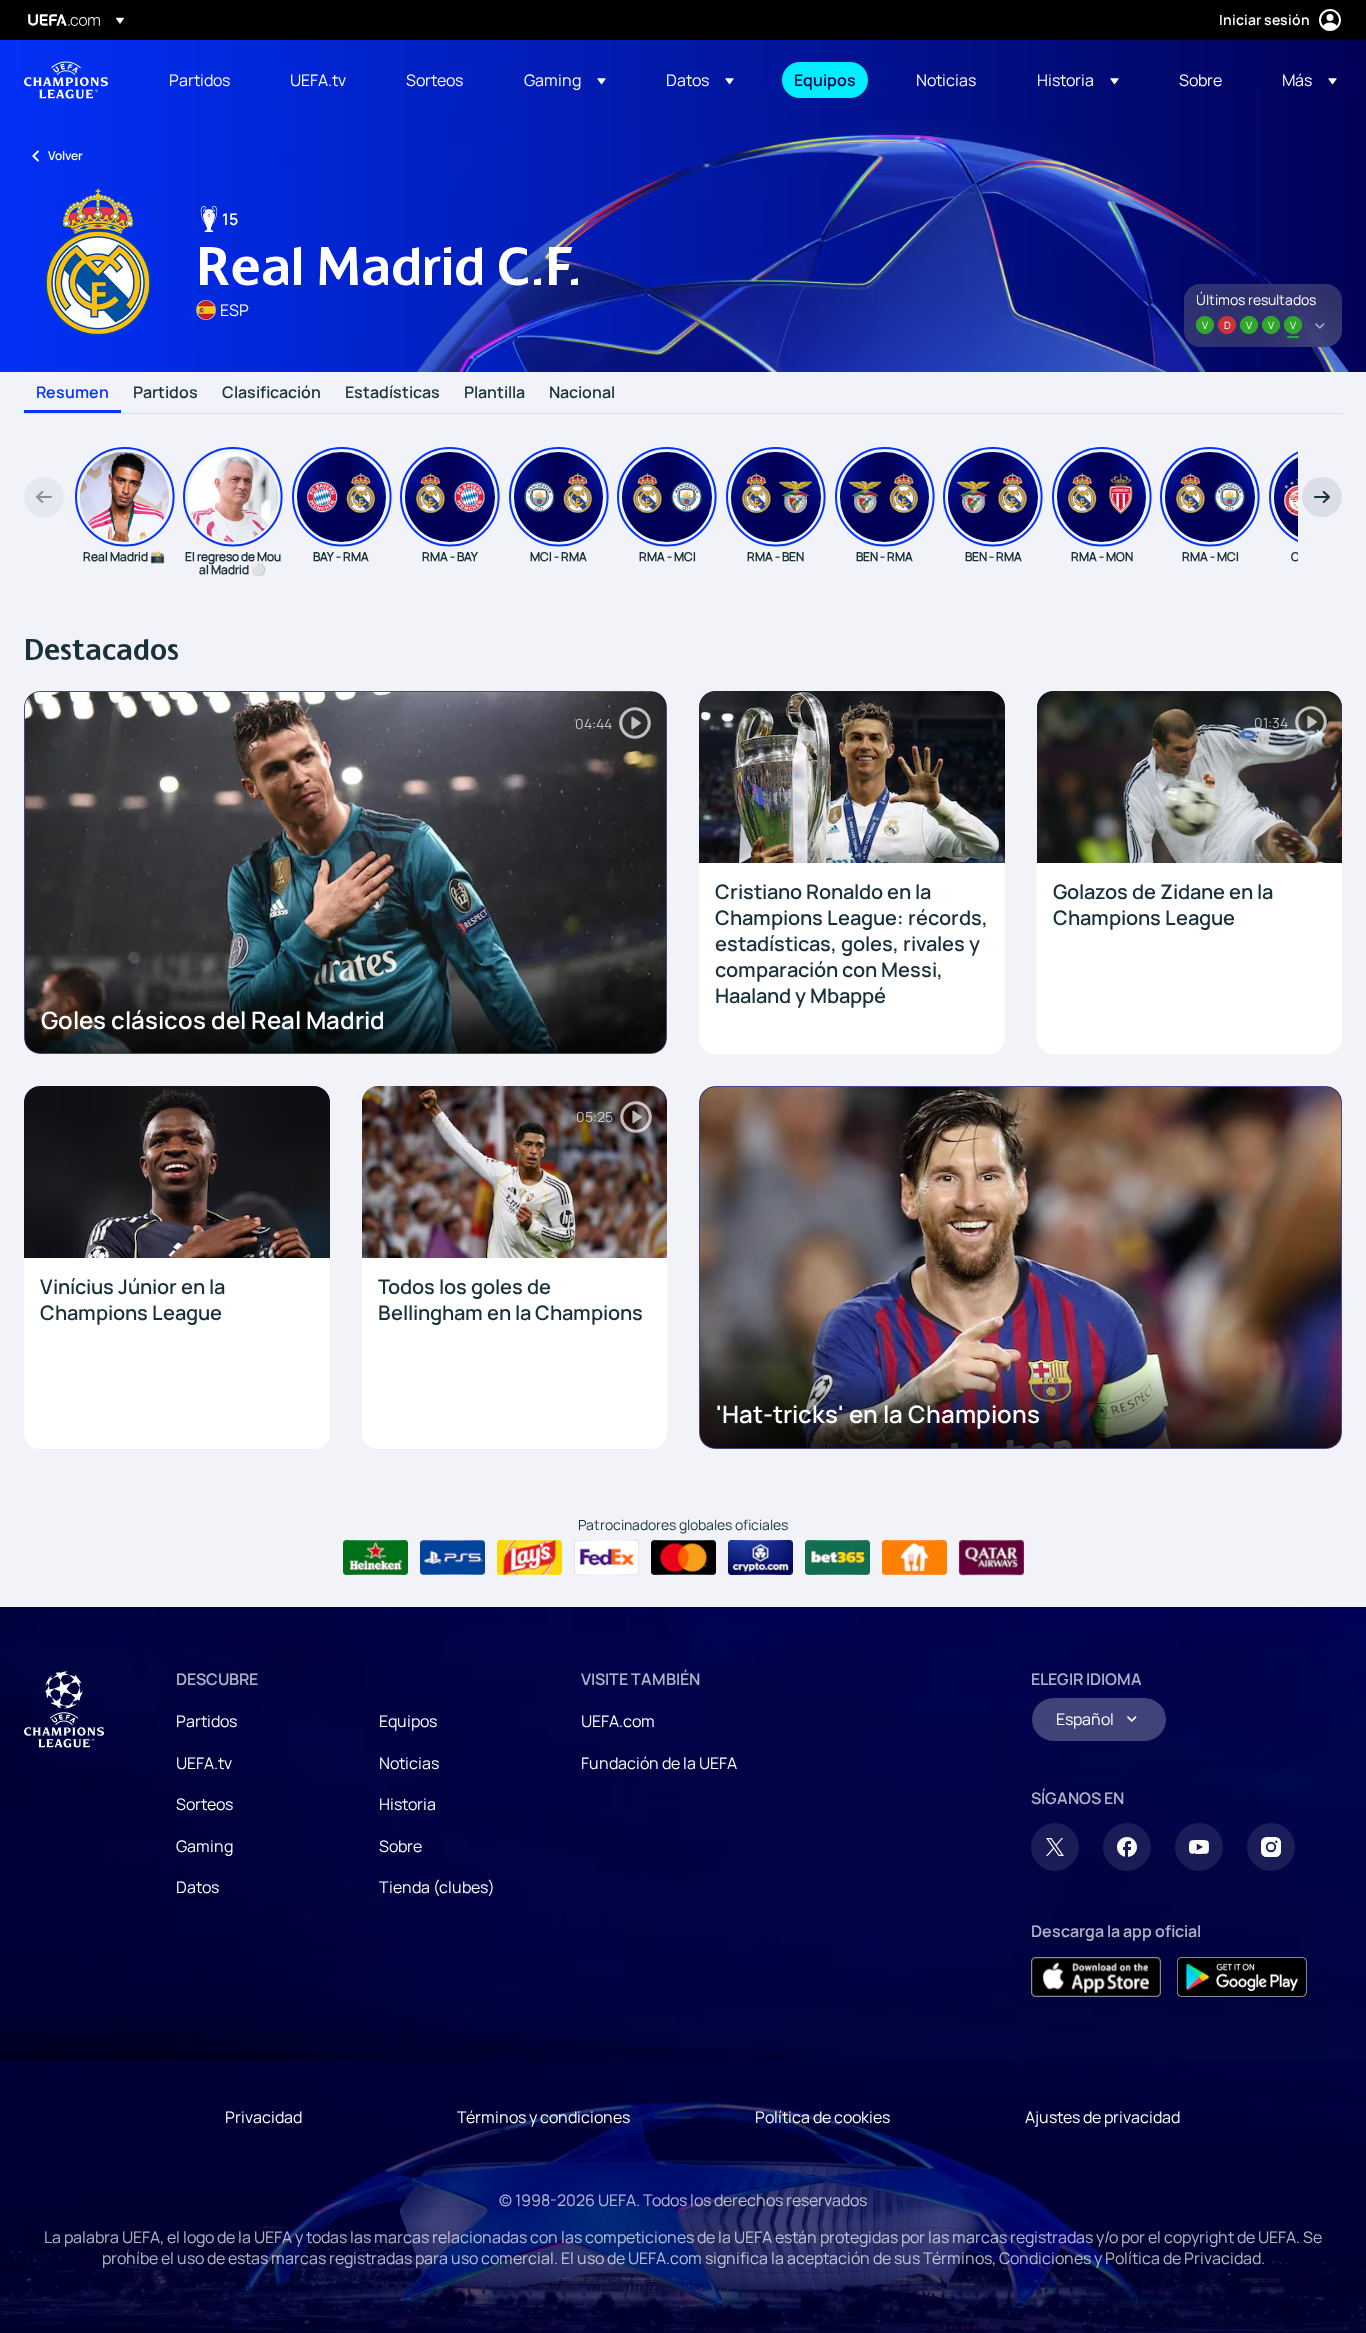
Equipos (408, 1721)
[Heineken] (375, 1558)
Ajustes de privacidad (1102, 2117)
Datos (197, 1887)
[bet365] (837, 1558)
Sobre (400, 1846)
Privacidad (263, 2117)
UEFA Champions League (66, 80)
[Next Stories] (1322, 497)
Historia (407, 1804)
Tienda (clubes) (437, 1887)
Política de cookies (822, 2117)
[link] (199, 80)
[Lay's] (529, 1558)
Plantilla (494, 393)
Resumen (72, 393)
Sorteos (204, 1804)
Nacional (582, 393)
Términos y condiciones (543, 2117)
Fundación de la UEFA (659, 1763)
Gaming (204, 1846)
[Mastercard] (683, 1558)
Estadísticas (392, 393)
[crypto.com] (760, 1558)
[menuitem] (204, 80)
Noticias (409, 1763)
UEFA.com (618, 1721)
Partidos (165, 393)
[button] (565, 80)
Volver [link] (65, 155)
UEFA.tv (204, 1763)
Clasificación (271, 393)
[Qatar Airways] (991, 1558)
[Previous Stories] (44, 497)
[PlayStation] (452, 1558)
